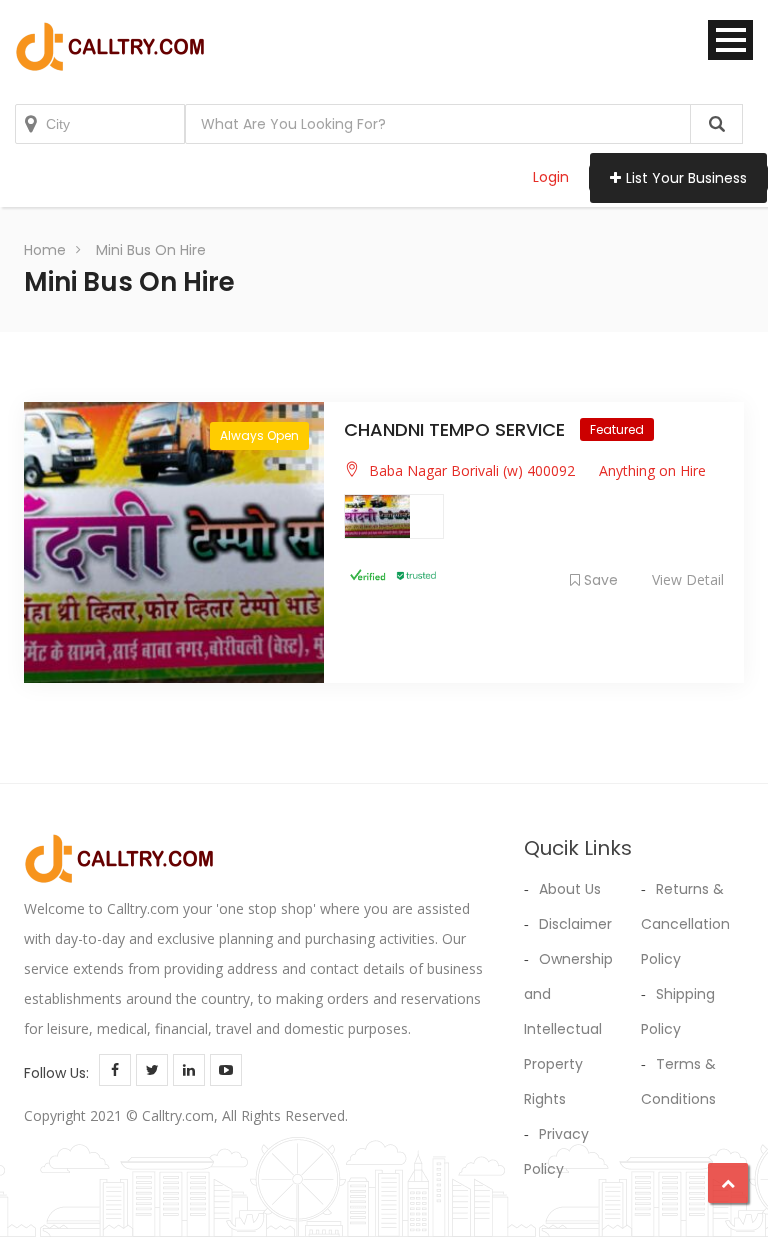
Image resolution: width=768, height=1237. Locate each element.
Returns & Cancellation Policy (685, 924)
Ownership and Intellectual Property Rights (568, 1029)
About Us (570, 889)
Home (45, 250)
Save (601, 580)
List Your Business (686, 178)
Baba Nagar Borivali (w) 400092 (472, 470)
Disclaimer (575, 924)
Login (551, 177)
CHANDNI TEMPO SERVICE (457, 429)
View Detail (688, 579)
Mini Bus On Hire (151, 250)
